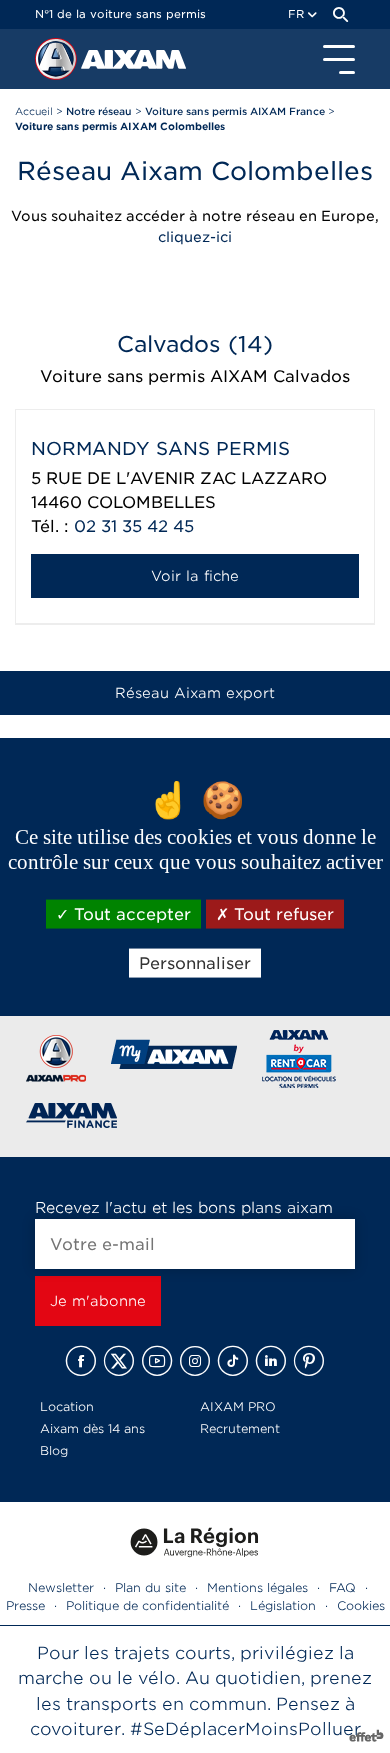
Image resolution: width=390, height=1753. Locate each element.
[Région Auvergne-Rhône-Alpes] (195, 1564)
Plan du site (150, 1587)
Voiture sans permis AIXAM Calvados (195, 376)
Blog (54, 1450)
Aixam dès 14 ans (92, 1428)
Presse (25, 1605)
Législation (283, 1605)
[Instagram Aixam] (195, 1361)
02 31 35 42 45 (134, 526)
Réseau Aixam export (195, 693)
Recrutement (240, 1428)
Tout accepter (130, 914)
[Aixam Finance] (72, 1119)
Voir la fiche (195, 576)
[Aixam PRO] (55, 1062)
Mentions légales (257, 1587)
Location (67, 1406)
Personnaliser (195, 963)
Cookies (361, 1605)
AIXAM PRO (238, 1406)
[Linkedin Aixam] (271, 1361)
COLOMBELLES (151, 502)
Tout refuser (281, 914)
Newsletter (61, 1587)
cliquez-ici (195, 237)
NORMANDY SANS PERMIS (160, 448)
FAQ (342, 1587)
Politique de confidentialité (147, 1605)
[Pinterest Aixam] (309, 1361)
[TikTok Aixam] (233, 1361)
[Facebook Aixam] (81, 1361)
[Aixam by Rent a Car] (299, 1062)
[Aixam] (58, 64)
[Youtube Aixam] (157, 1361)
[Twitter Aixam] (119, 1361)
